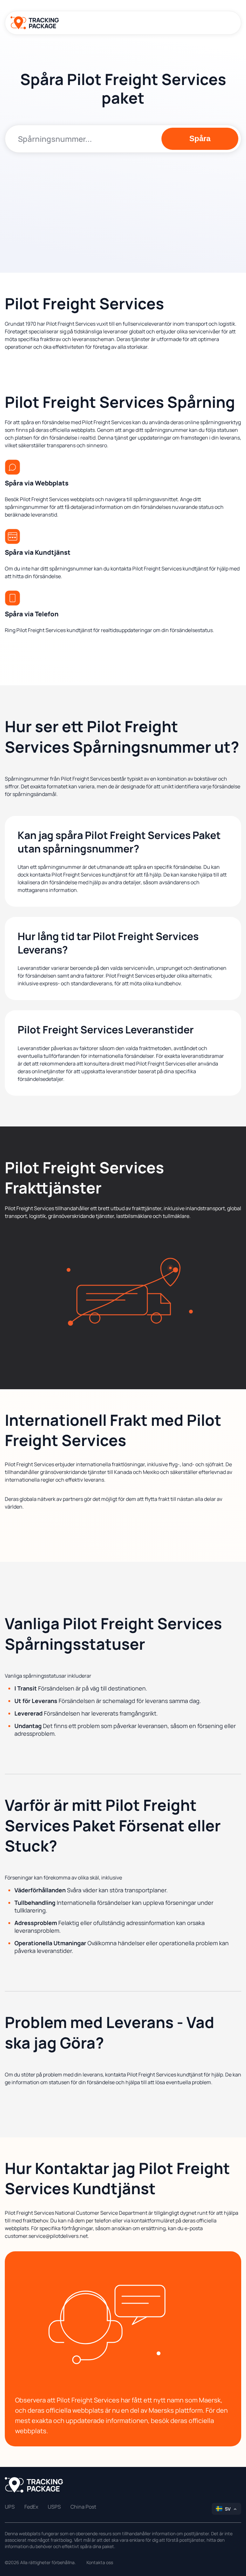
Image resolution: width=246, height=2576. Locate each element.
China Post (83, 2507)
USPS (54, 2507)
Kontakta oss (100, 2562)
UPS (10, 2507)
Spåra (200, 138)
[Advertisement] (123, 207)
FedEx (31, 2507)
